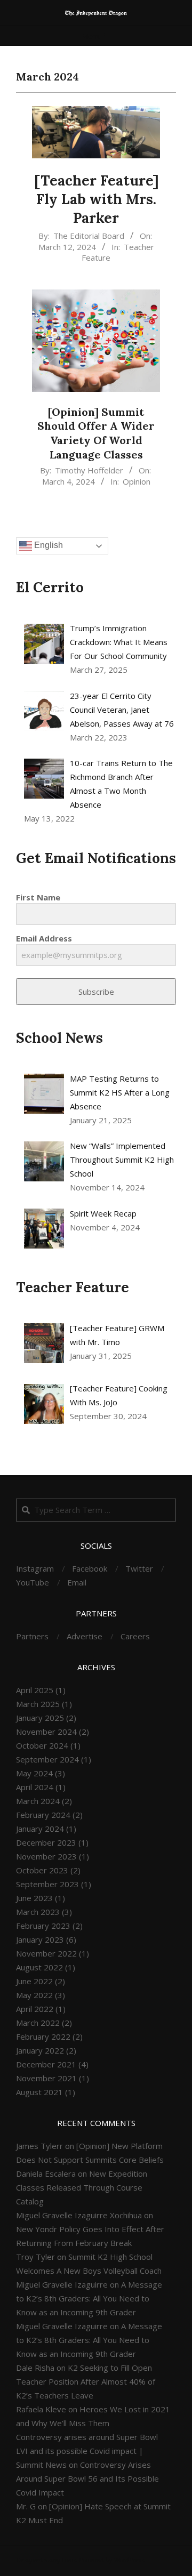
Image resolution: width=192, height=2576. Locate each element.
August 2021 (39, 2092)
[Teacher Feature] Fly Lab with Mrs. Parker (96, 199)
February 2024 (43, 1815)
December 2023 (46, 1842)
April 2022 (35, 2009)
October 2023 (42, 1870)
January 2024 (40, 1829)
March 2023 (38, 1912)
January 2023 (40, 1939)
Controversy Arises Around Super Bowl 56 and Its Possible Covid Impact (87, 2478)
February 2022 (43, 2036)
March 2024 (38, 1801)
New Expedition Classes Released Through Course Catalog (82, 2187)
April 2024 (35, 1787)
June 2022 (34, 1981)
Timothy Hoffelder (89, 470)
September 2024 (47, 1759)
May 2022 (34, 1995)
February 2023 (43, 1926)
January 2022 (40, 2050)
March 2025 (38, 1704)
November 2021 (46, 2078)
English (47, 546)
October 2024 (42, 1745)
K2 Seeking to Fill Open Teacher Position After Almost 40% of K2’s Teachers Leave (86, 2381)
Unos (69, 2560)
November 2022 (46, 1953)
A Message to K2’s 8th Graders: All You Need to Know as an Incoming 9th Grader (89, 2298)
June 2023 (34, 1898)
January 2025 (40, 1718)
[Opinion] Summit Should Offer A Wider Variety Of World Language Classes (96, 433)
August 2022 (39, 1967)
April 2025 (35, 1690)
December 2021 (46, 2064)
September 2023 (47, 1884)
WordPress (129, 2560)
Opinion (137, 481)
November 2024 (46, 1732)
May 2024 (34, 1773)
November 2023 (46, 1856)
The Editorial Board (89, 236)
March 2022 (38, 2023)
